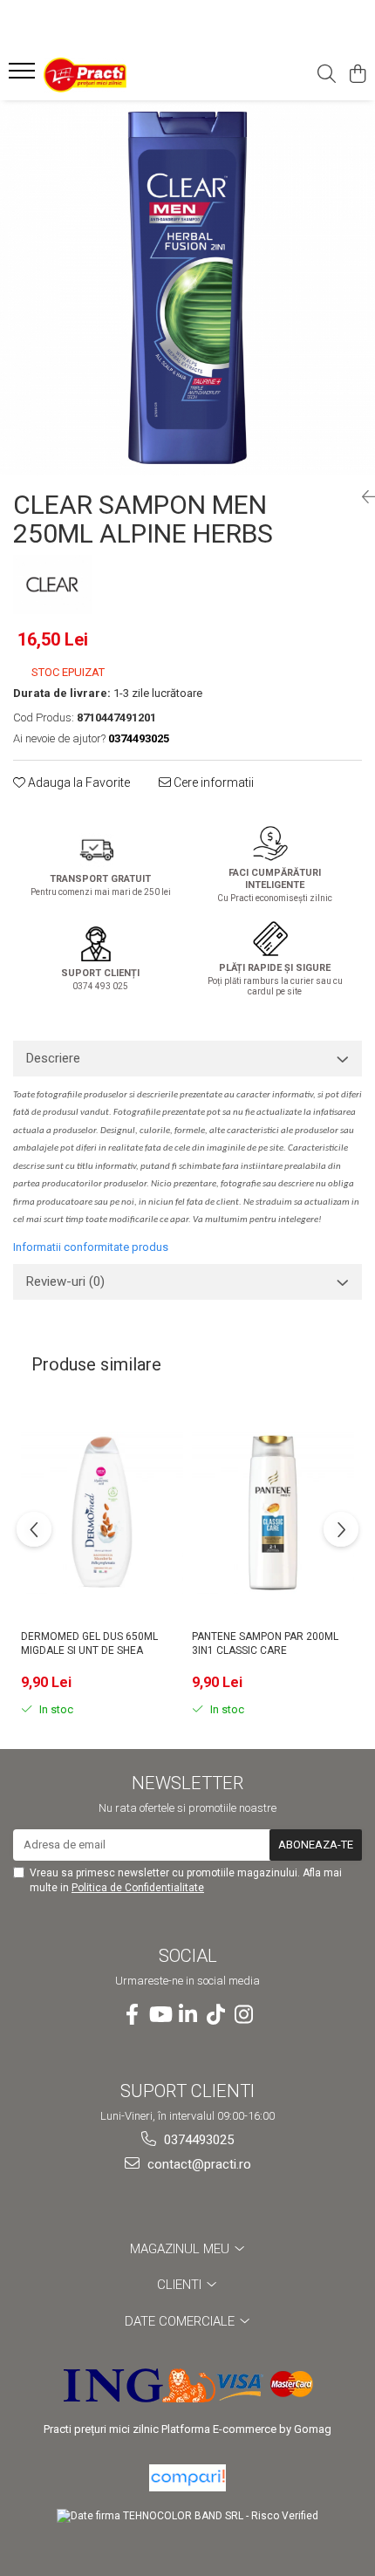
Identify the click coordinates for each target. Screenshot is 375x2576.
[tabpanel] (187, 288)
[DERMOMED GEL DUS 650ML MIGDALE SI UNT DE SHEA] (102, 1512)
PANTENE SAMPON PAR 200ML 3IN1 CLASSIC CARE (265, 1643)
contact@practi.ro (198, 2164)
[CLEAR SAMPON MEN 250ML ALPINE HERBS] (187, 288)
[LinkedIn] (187, 2015)
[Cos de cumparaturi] (357, 75)
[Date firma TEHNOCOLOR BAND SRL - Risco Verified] (187, 2516)
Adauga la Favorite (78, 782)
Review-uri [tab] (65, 1281)
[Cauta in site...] (327, 75)
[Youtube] (160, 2015)
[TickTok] (215, 2015)
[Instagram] (243, 2015)
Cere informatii (212, 782)
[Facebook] (132, 2015)
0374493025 (197, 2140)
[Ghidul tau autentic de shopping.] (187, 2478)
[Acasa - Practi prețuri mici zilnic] (113, 75)
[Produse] (24, 76)
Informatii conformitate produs (91, 1247)
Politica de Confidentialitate (138, 1888)
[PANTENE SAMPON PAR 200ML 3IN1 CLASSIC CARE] (273, 1512)
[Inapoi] (362, 497)
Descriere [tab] (53, 1058)
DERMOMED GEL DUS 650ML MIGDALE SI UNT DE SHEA (89, 1643)
